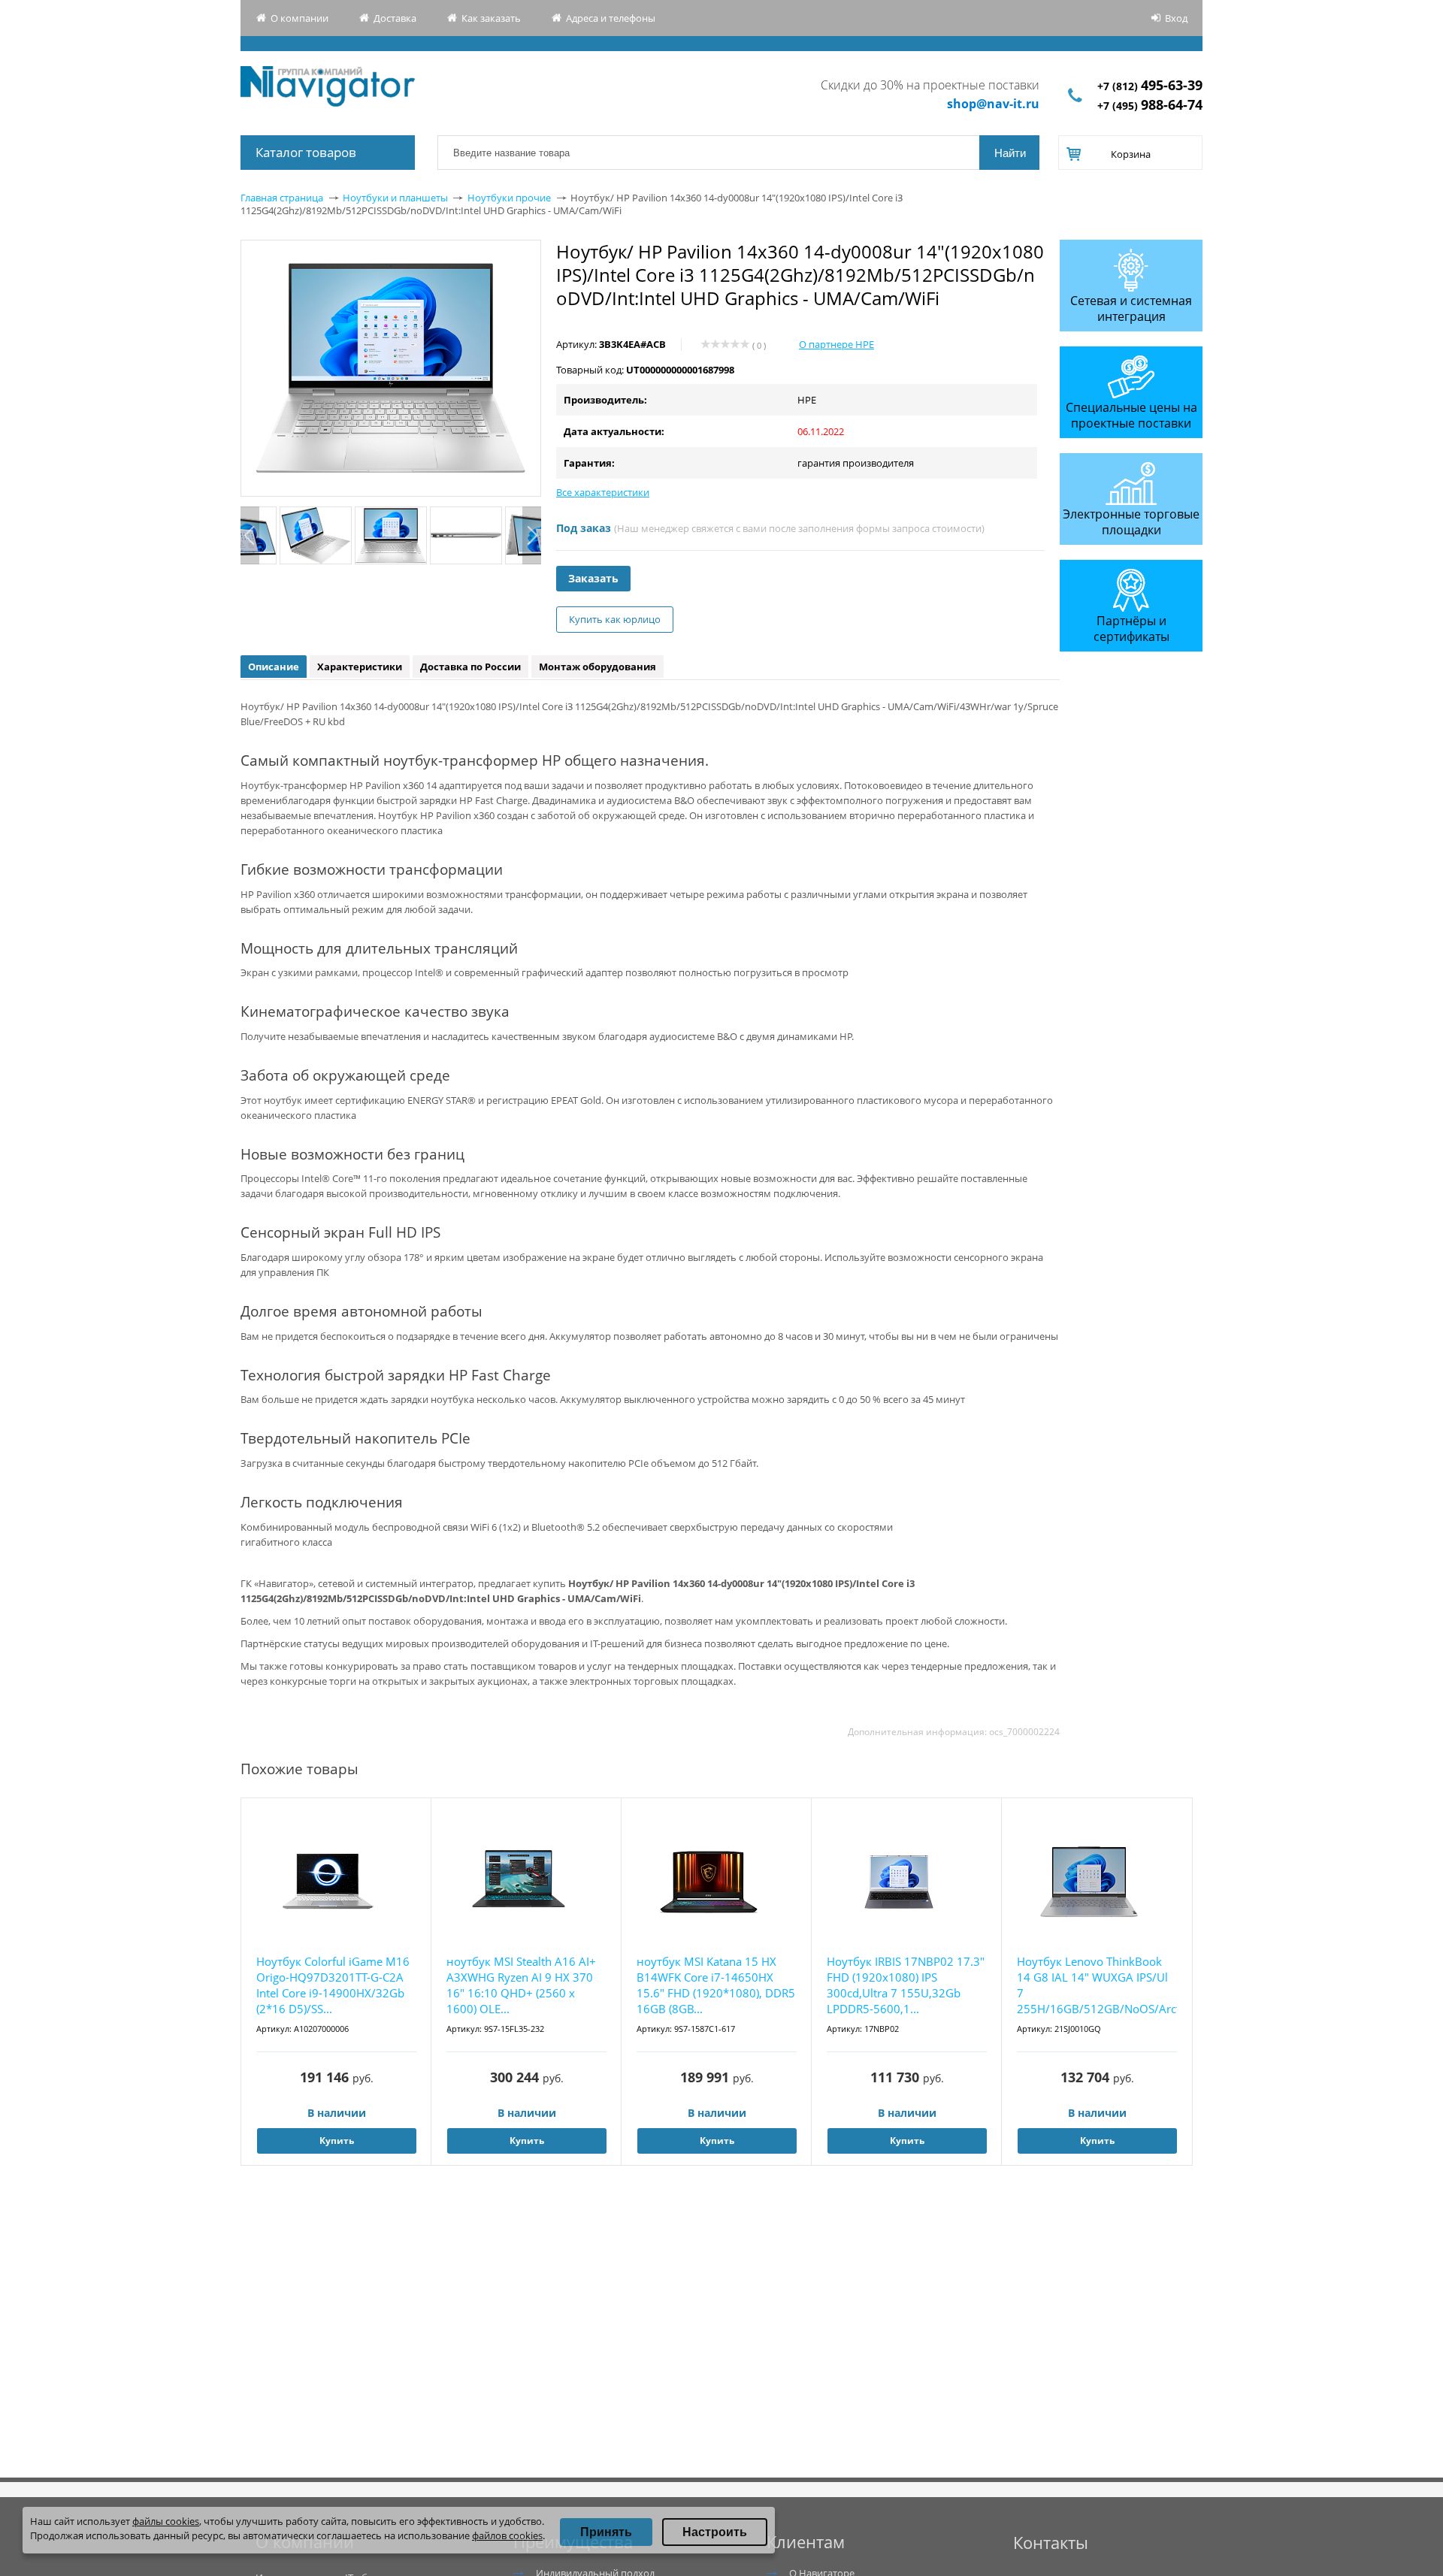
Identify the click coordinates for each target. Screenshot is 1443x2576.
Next (532, 535)
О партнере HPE (836, 344)
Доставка (395, 18)
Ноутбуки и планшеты (395, 198)
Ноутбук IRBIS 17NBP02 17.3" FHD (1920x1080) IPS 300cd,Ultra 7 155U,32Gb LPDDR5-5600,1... (906, 1985)
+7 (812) (1150, 86)
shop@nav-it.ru (993, 104)
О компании (299, 18)
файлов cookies (507, 2535)
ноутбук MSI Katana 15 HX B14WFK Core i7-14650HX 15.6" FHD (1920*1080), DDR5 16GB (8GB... (716, 1985)
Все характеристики (603, 492)
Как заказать (491, 18)
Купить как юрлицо (615, 619)
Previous (250, 535)
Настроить (715, 2532)
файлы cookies (166, 2521)
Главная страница (282, 198)
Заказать (593, 578)
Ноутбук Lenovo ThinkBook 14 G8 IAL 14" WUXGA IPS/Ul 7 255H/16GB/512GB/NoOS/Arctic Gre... (1097, 1986)
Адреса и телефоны (611, 18)
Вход (1176, 18)
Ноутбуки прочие (509, 198)
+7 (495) (1150, 106)
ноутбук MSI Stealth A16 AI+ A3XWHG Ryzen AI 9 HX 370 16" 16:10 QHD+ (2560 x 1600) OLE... (521, 1985)
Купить (337, 2141)
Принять (606, 2532)
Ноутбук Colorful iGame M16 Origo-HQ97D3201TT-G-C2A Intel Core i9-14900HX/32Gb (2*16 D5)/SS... (333, 1985)
